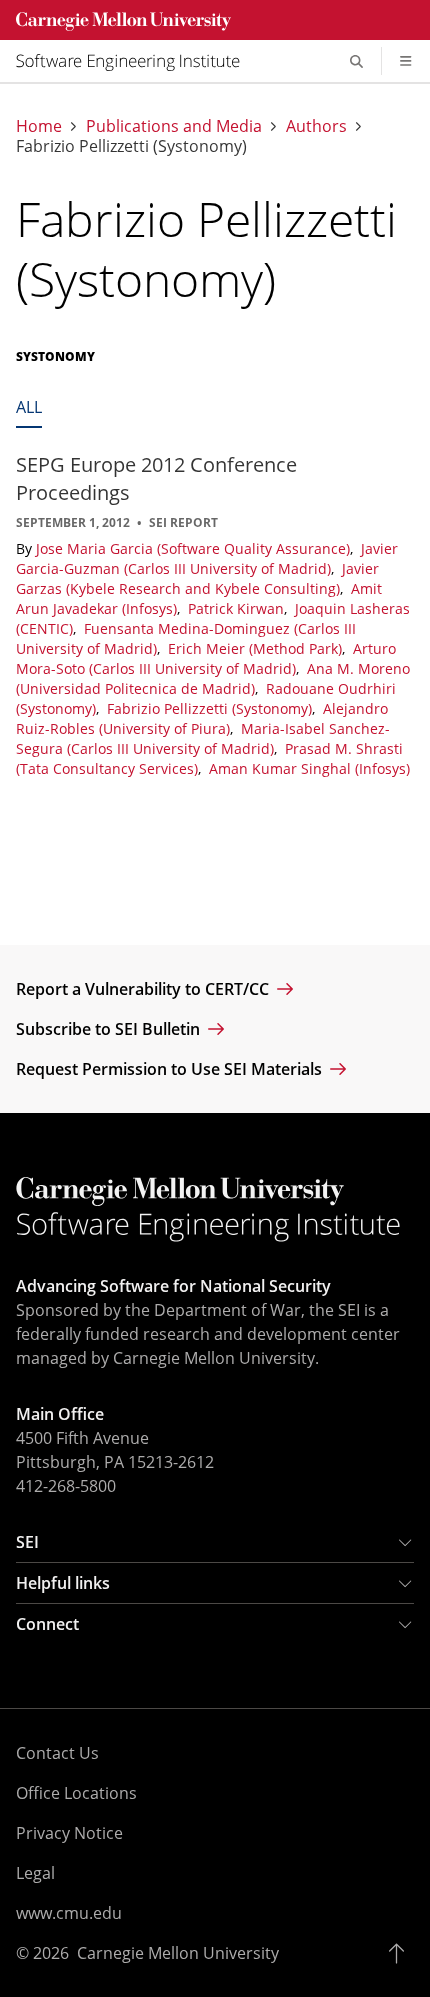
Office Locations (76, 1793)
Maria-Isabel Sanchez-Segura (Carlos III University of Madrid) (203, 738)
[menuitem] (136, 61)
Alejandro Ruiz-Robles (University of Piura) (202, 718)
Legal (35, 1873)
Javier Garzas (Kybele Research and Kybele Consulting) (197, 578)
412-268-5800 (66, 1486)
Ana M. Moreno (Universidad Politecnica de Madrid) (213, 678)
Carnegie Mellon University (178, 1953)
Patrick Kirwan (238, 608)
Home (39, 126)
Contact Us (57, 1753)
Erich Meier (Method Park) (257, 648)
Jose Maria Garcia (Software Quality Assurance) (195, 548)
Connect (47, 1624)
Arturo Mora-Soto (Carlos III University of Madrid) (206, 658)
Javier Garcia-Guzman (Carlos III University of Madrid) (207, 558)
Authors (316, 126)
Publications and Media (174, 126)
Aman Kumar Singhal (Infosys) (309, 768)
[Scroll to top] (401, 1953)
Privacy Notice (69, 1833)
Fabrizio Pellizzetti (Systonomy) (211, 708)
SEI (27, 1542)
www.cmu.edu (69, 1913)
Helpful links (63, 1583)
